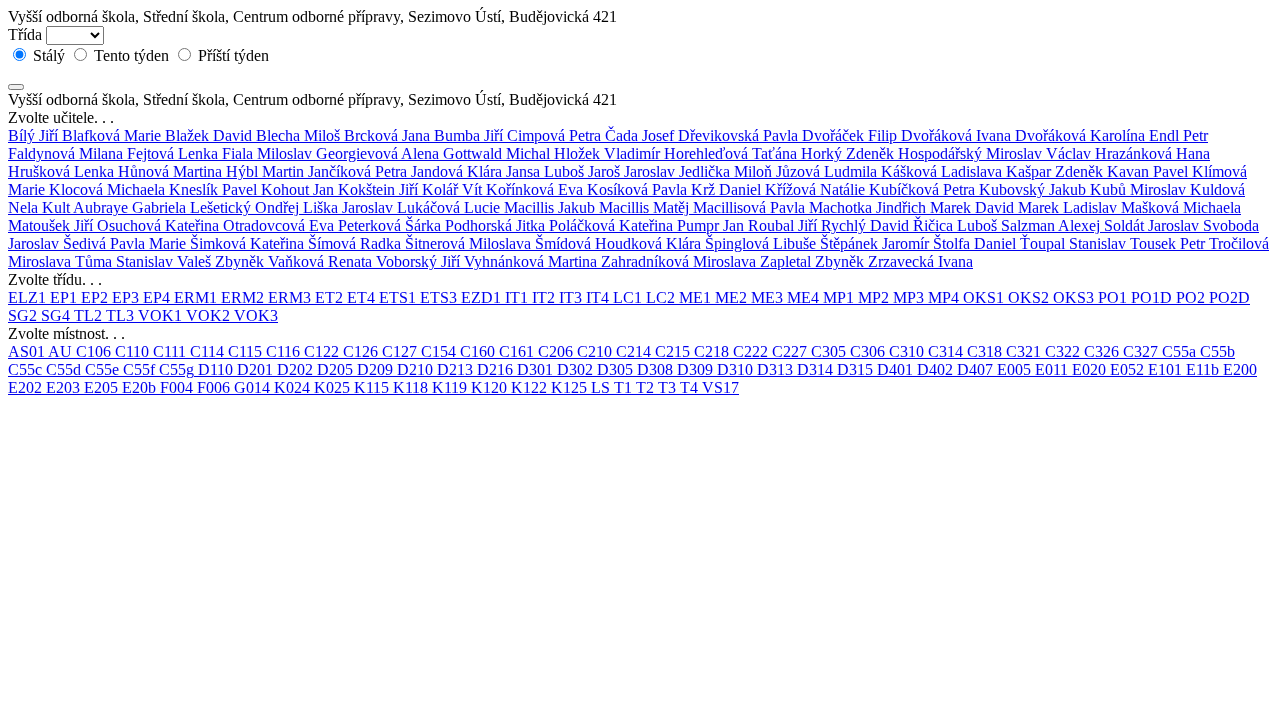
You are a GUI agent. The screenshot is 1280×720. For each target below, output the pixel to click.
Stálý (49, 55)
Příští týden (231, 55)
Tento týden (131, 55)
